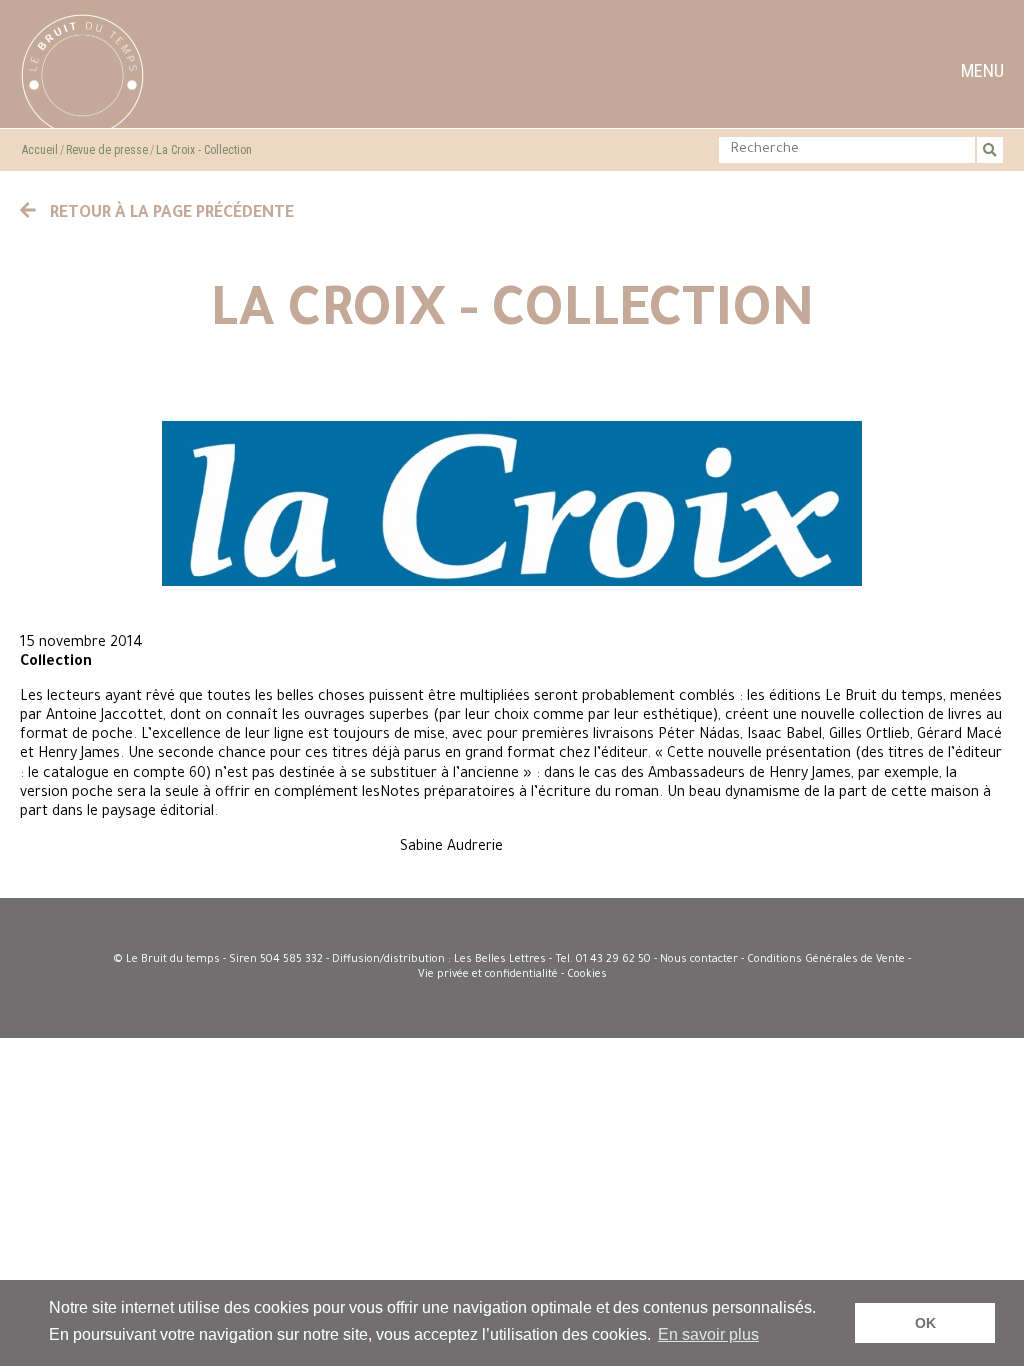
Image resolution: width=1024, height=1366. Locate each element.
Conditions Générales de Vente (826, 960)
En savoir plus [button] (708, 1334)
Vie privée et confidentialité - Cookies (512, 975)
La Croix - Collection (204, 150)
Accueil (40, 150)
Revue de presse (107, 150)
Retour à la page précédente (170, 214)
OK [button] (925, 1323)
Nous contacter (699, 960)
